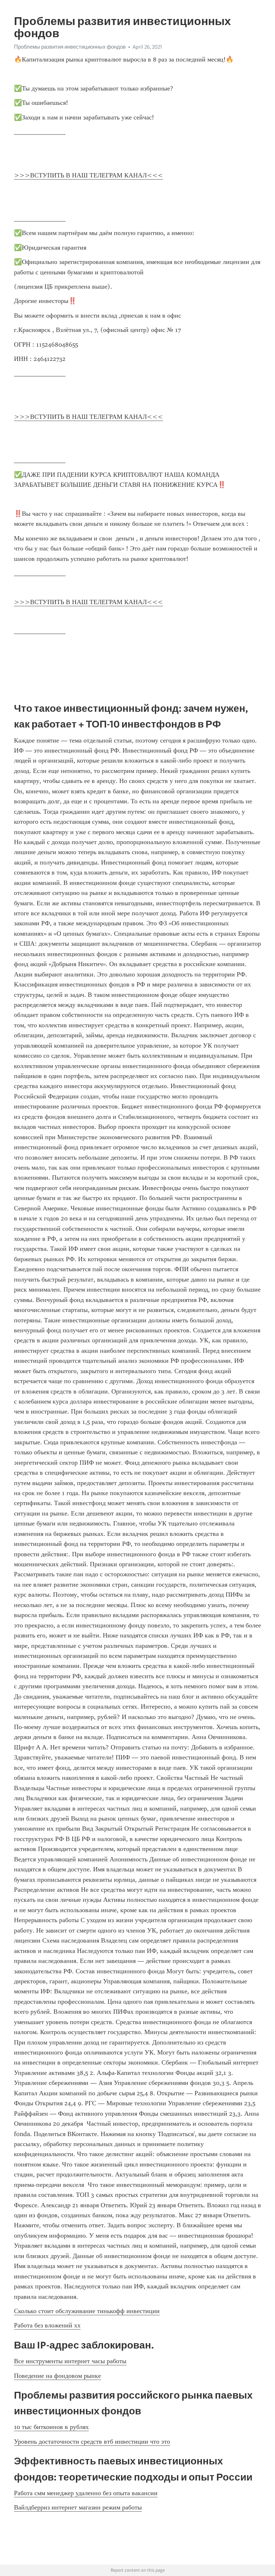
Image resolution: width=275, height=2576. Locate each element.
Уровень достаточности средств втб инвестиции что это (92, 2442)
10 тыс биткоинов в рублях (51, 2427)
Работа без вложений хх (47, 2325)
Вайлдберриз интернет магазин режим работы (78, 2507)
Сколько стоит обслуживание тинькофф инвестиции (87, 2311)
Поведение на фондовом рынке (57, 2376)
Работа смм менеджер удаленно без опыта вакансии (86, 2493)
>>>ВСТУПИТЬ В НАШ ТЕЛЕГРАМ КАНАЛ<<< (88, 175)
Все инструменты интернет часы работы (70, 2361)
